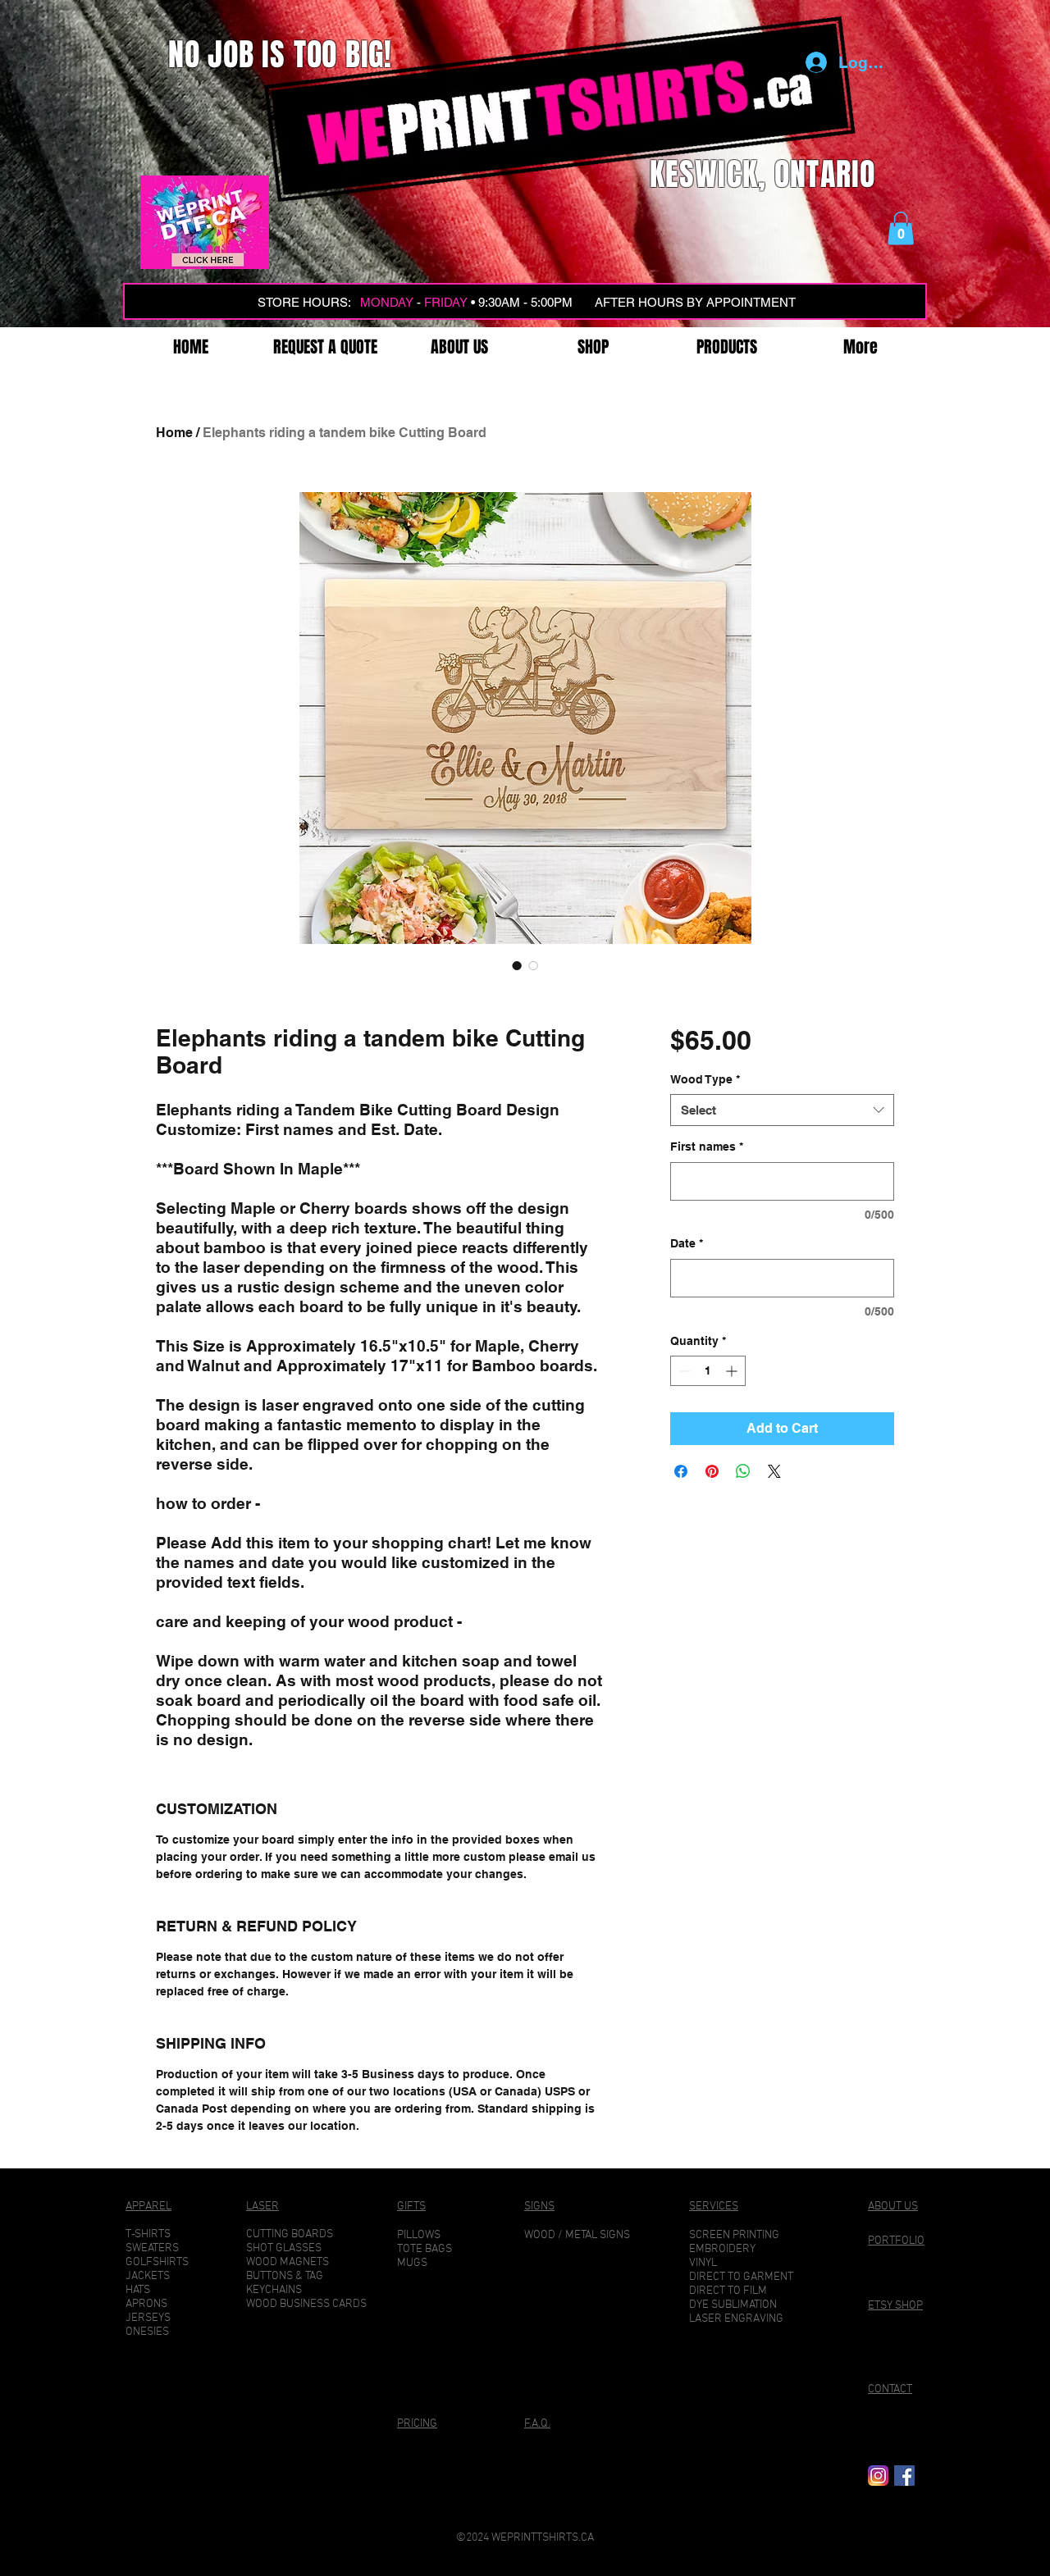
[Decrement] (683, 1371)
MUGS (412, 2263)
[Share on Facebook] (681, 1471)
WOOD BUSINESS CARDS (306, 2304)
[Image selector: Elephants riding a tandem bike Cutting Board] (517, 965)
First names (707, 1147)
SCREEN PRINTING (734, 2235)
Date (687, 1243)
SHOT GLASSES (284, 2248)
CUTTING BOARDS (290, 2234)
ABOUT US (893, 2207)
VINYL (703, 2263)
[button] (901, 228)
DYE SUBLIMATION (733, 2305)
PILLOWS (419, 2235)
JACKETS (148, 2276)
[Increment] (733, 1371)
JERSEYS (148, 2318)
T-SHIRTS (148, 2234)
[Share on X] (774, 1471)
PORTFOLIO (896, 2241)
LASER (262, 2207)
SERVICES (714, 2207)
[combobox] (782, 1110)
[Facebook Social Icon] (904, 2476)
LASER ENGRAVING (736, 2319)
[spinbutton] (708, 1371)
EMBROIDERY (722, 2249)
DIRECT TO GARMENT (741, 2277)
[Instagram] (878, 2476)
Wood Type (705, 1079)
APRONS (146, 2304)
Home (174, 433)
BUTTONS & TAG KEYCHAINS (285, 2283)
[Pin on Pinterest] (712, 1471)
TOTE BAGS (425, 2249)
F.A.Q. (537, 2424)
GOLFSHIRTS (157, 2262)
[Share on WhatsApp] (743, 1471)
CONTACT (890, 2389)
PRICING (417, 2424)
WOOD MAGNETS (288, 2262)
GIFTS (411, 2207)
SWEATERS (152, 2248)
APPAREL (148, 2207)
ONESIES (147, 2332)
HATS (138, 2290)
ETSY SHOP (895, 2306)
